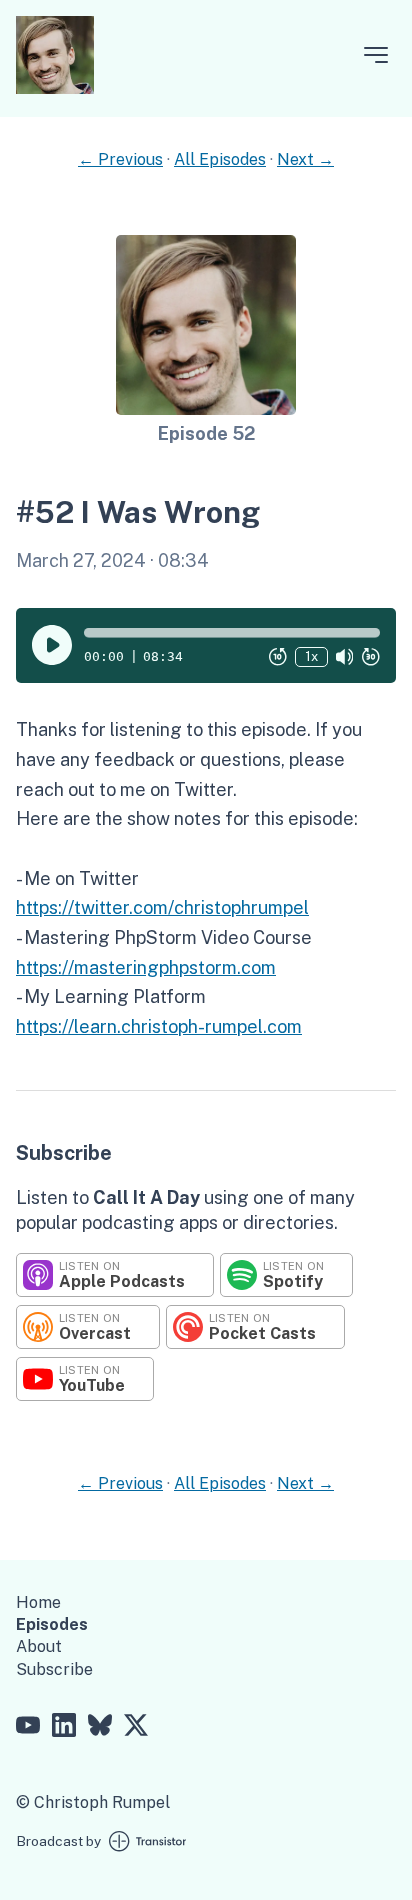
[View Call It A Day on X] (136, 1728)
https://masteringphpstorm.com (146, 967)
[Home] (55, 88)
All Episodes (220, 159)
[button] (232, 633)
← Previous (120, 159)
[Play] (52, 645)
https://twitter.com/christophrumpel (162, 907)
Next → (305, 159)
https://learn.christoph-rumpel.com (159, 1026)
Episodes (52, 1624)
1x (311, 656)
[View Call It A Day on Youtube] (28, 1728)
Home (38, 1602)
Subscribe (54, 1669)
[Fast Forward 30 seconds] (371, 657)
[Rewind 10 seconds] (278, 657)
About (39, 1646)
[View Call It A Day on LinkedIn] (64, 1728)
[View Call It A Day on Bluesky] (100, 1728)
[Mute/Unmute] (345, 657)
